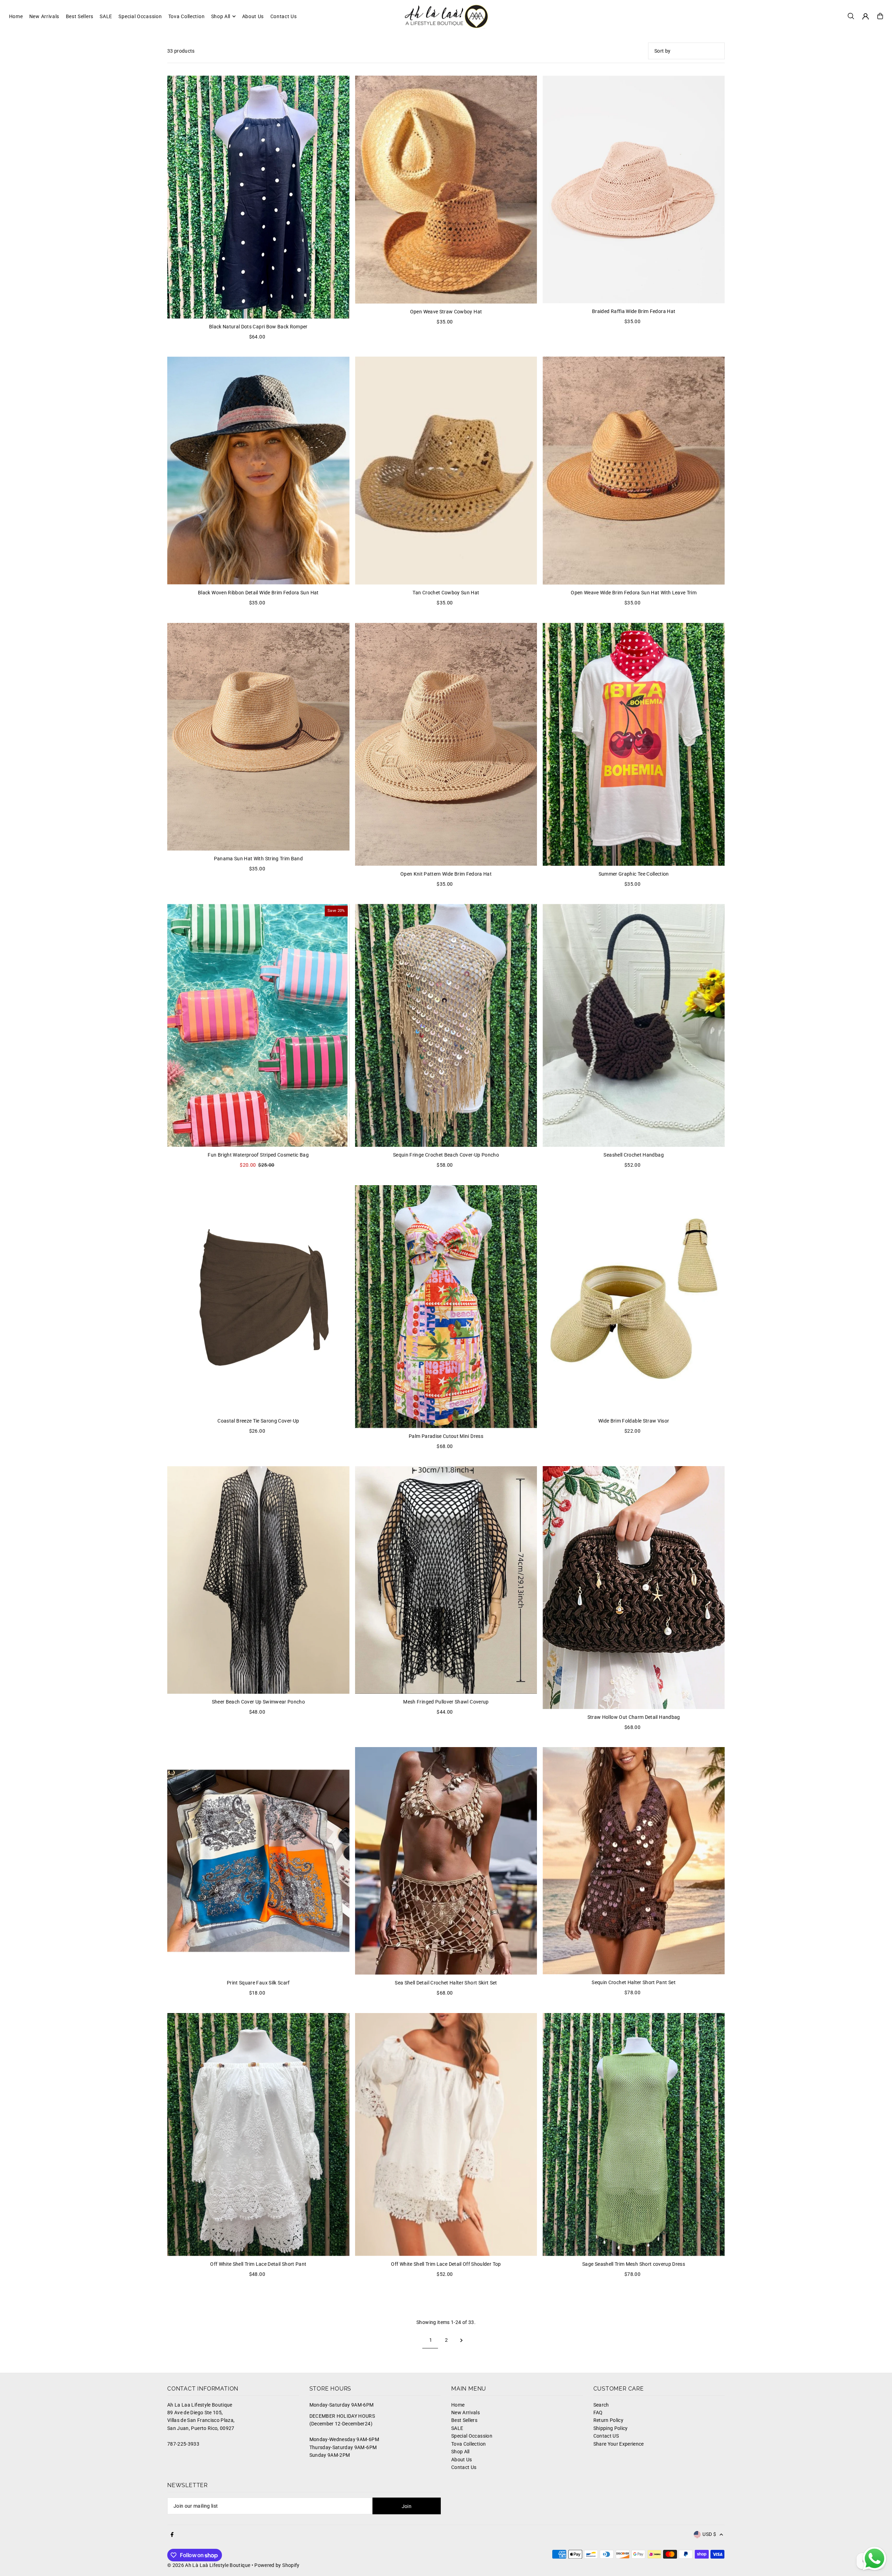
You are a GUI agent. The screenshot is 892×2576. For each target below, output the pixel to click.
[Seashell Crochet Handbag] (634, 1025)
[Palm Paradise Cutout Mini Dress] (446, 1307)
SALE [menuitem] (106, 16)
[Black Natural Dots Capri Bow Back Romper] (258, 197)
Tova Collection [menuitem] (187, 16)
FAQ (598, 2413)
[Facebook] (172, 2535)
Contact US (606, 2436)
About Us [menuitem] (253, 16)
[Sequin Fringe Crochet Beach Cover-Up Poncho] (446, 1025)
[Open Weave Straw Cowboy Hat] (446, 190)
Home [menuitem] (16, 16)
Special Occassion (472, 2436)
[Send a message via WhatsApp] (875, 2559)
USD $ (709, 2534)
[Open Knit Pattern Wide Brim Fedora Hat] (446, 744)
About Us (462, 2460)
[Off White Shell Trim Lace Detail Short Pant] (258, 2135)
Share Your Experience (619, 2444)
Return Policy (609, 2420)
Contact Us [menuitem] (284, 16)
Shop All (460, 2452)
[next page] (462, 2340)
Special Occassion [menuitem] (140, 16)
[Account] (866, 16)
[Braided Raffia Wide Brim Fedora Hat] (634, 189)
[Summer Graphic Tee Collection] (634, 744)
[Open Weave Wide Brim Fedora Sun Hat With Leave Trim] (634, 471)
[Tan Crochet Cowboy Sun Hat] (446, 471)
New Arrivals (466, 2413)
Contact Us (464, 2467)
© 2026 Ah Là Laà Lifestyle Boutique (209, 2565)
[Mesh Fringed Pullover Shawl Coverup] (446, 1580)
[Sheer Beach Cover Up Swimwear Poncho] (258, 1580)
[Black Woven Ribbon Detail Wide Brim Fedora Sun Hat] (258, 470)
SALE (457, 2428)
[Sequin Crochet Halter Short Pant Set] (634, 1861)
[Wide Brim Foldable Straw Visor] (634, 1299)
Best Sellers (464, 2420)
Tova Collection (468, 2444)
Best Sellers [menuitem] (80, 16)
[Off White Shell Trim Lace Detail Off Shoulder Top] (446, 2135)
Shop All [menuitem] (221, 16)
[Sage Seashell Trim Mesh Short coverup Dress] (634, 2135)
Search (601, 2405)
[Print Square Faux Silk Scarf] (258, 1861)
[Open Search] (851, 16)
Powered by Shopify (277, 2565)
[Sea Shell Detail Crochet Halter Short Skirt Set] (446, 1861)
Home (458, 2405)
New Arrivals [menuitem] (44, 16)
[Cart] (880, 16)
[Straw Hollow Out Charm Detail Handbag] (634, 1588)
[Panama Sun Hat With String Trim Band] (258, 737)
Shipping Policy (611, 2428)
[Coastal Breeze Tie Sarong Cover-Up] (258, 1299)
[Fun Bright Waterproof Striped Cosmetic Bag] (258, 1025)
